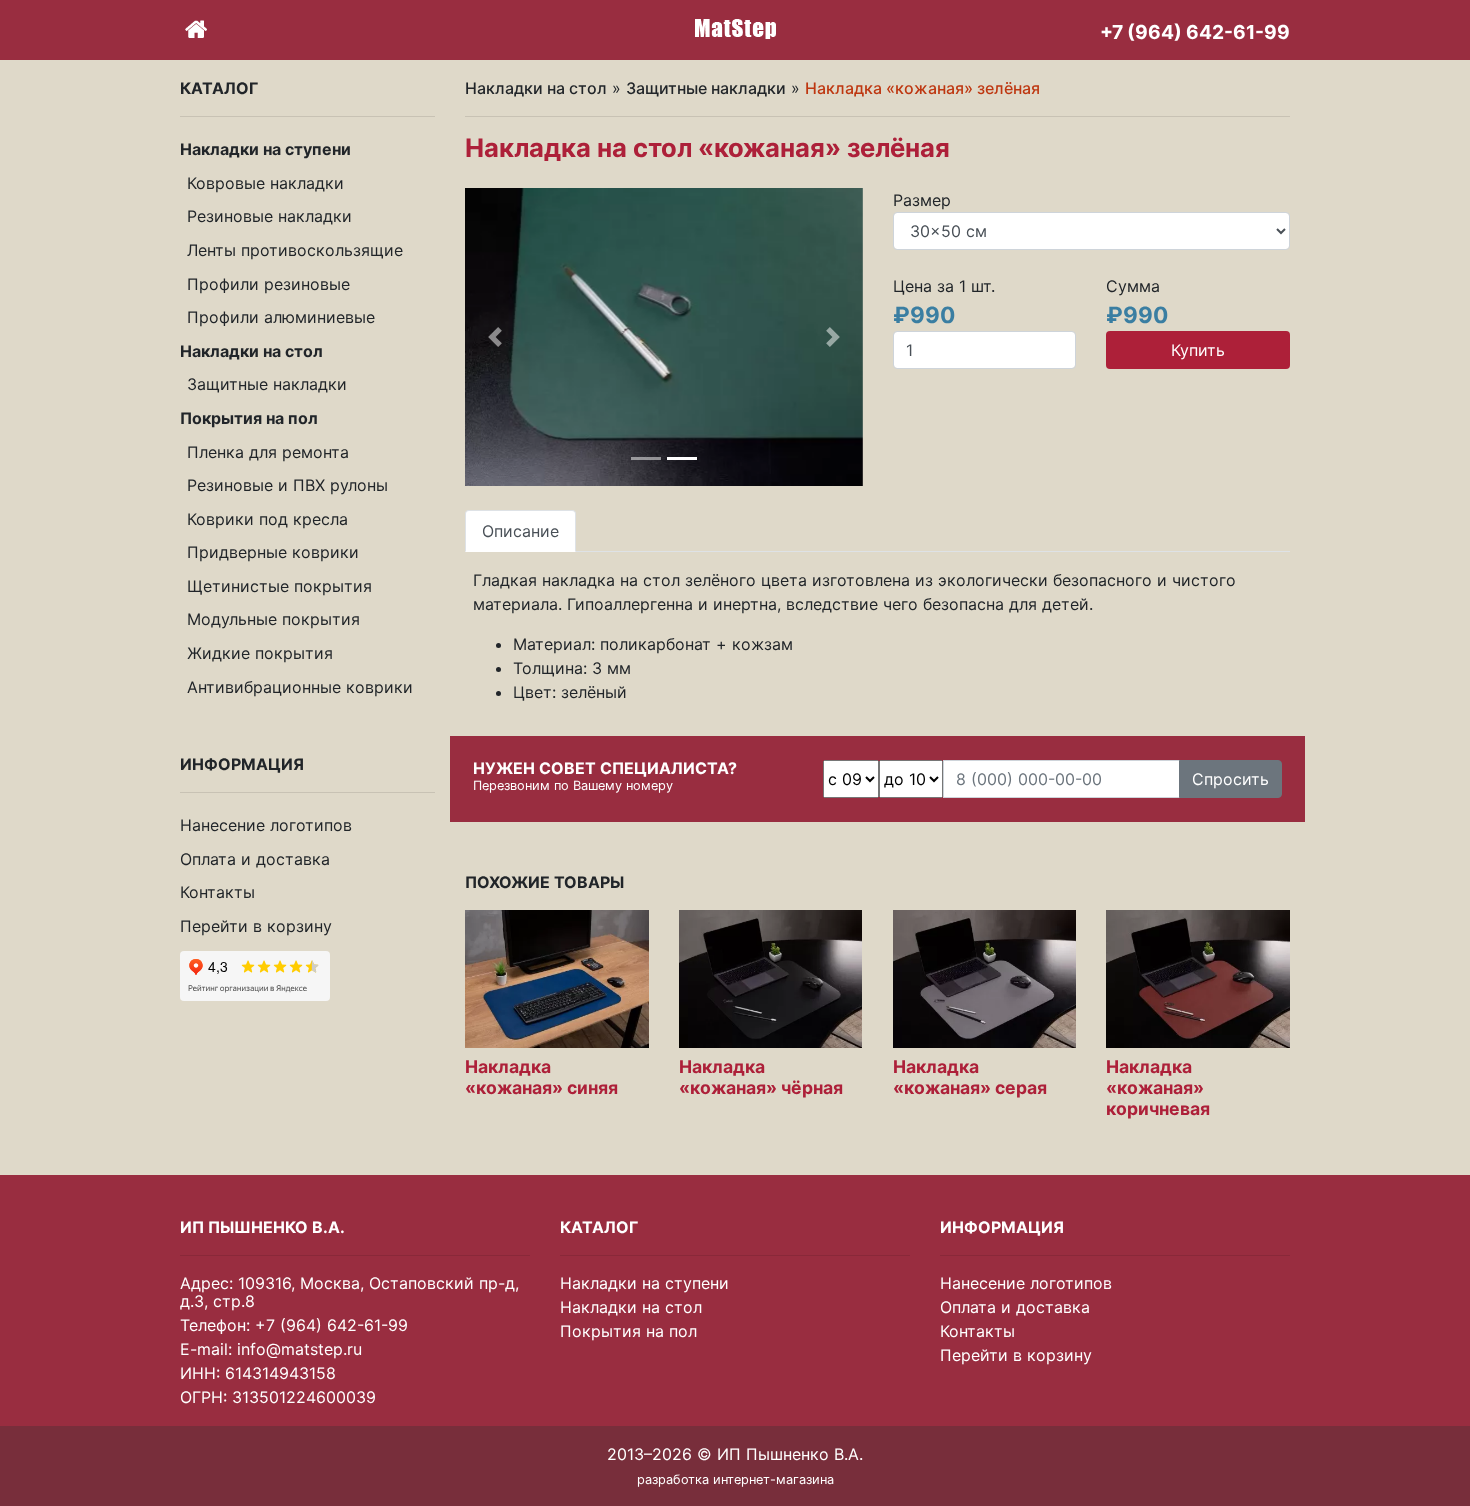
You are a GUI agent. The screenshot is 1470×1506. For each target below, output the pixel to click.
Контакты (217, 892)
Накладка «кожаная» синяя (541, 1077)
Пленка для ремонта (268, 451)
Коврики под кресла (267, 519)
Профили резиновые (268, 283)
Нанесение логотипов (266, 825)
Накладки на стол (536, 88)
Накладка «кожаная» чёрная (761, 1077)
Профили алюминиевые (281, 317)
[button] (495, 337)
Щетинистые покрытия (279, 586)
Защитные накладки (267, 384)
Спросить (1230, 779)
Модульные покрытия (273, 619)
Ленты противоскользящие (295, 250)
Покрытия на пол (628, 1331)
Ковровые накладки (265, 183)
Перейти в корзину (256, 926)
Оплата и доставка (255, 859)
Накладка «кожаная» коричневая (1158, 1087)
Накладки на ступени (644, 1283)
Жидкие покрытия (260, 653)
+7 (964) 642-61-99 (331, 1325)
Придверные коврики (273, 552)
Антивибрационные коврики (300, 687)
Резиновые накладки (269, 216)
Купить (1198, 350)
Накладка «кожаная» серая (970, 1077)
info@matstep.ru (299, 1349)
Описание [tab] (520, 531)
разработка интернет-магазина (735, 1479)
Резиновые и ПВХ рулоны (287, 485)
